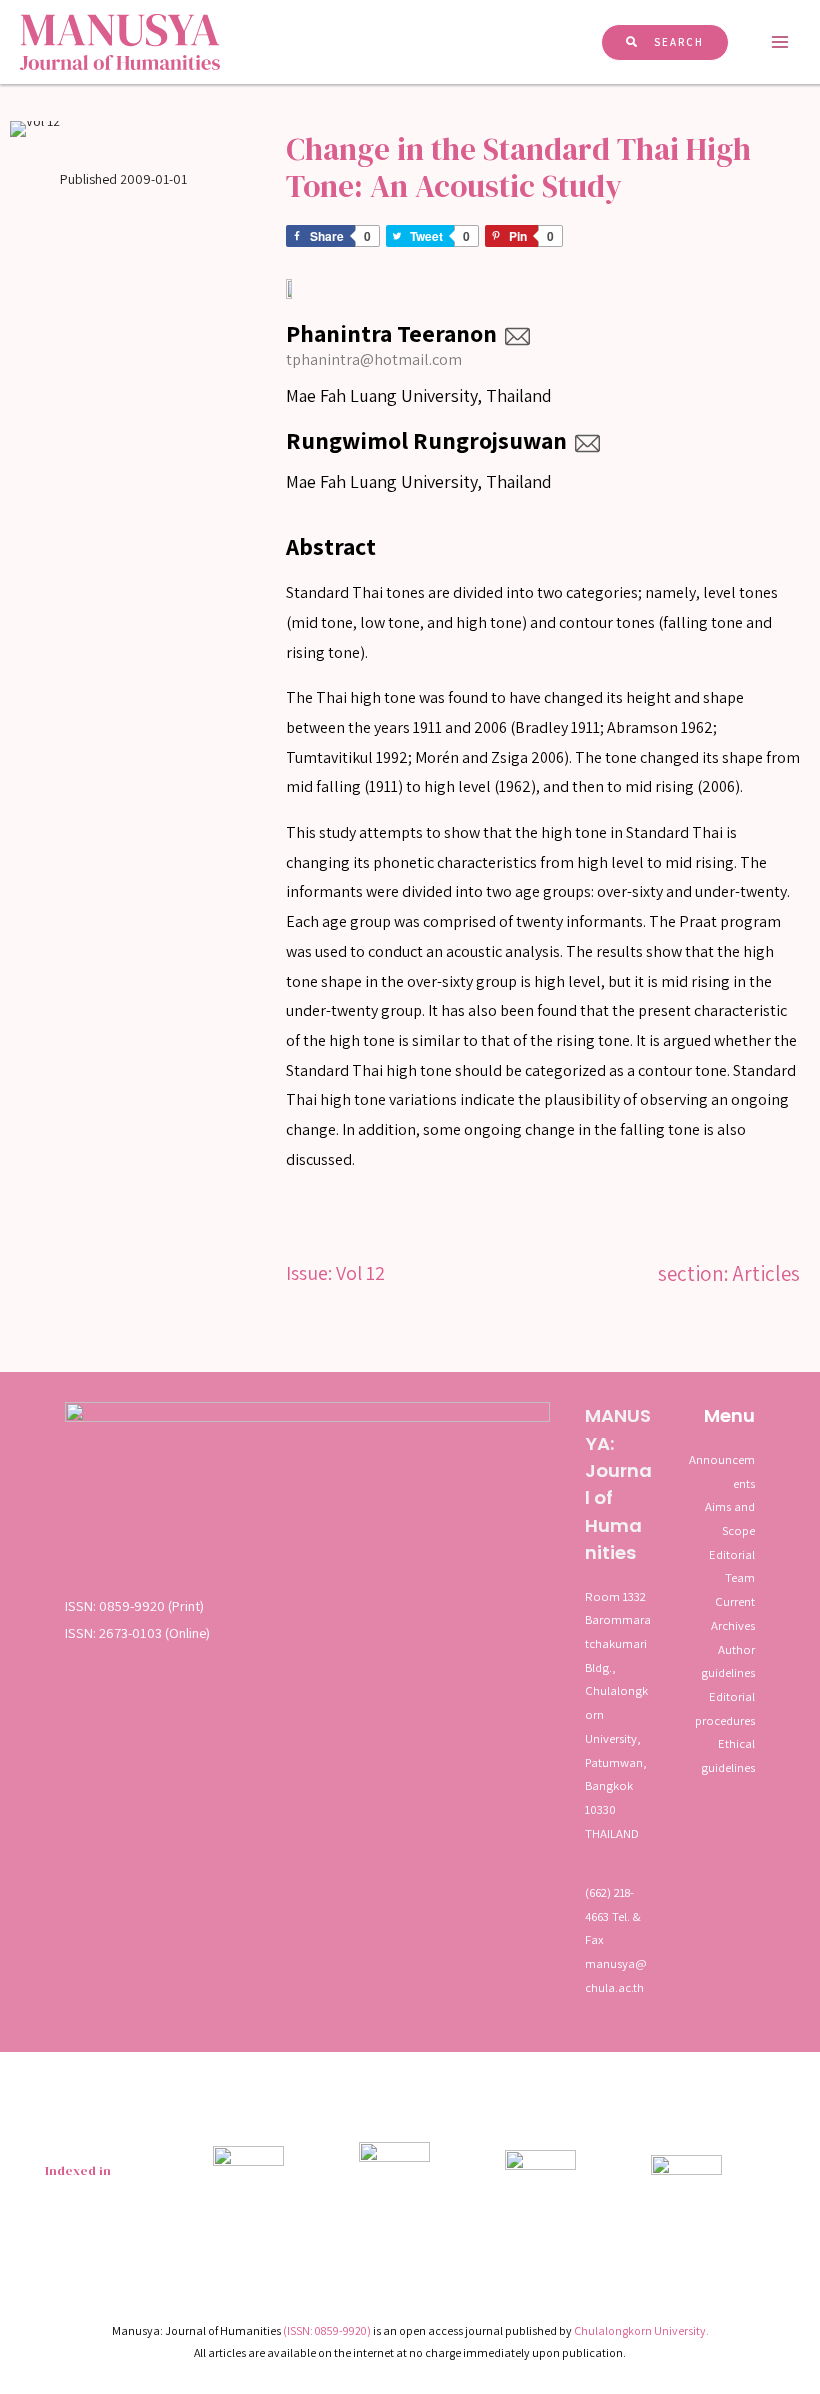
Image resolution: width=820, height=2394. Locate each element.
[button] (665, 42)
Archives (733, 1625)
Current (735, 1601)
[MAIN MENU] (780, 41)
